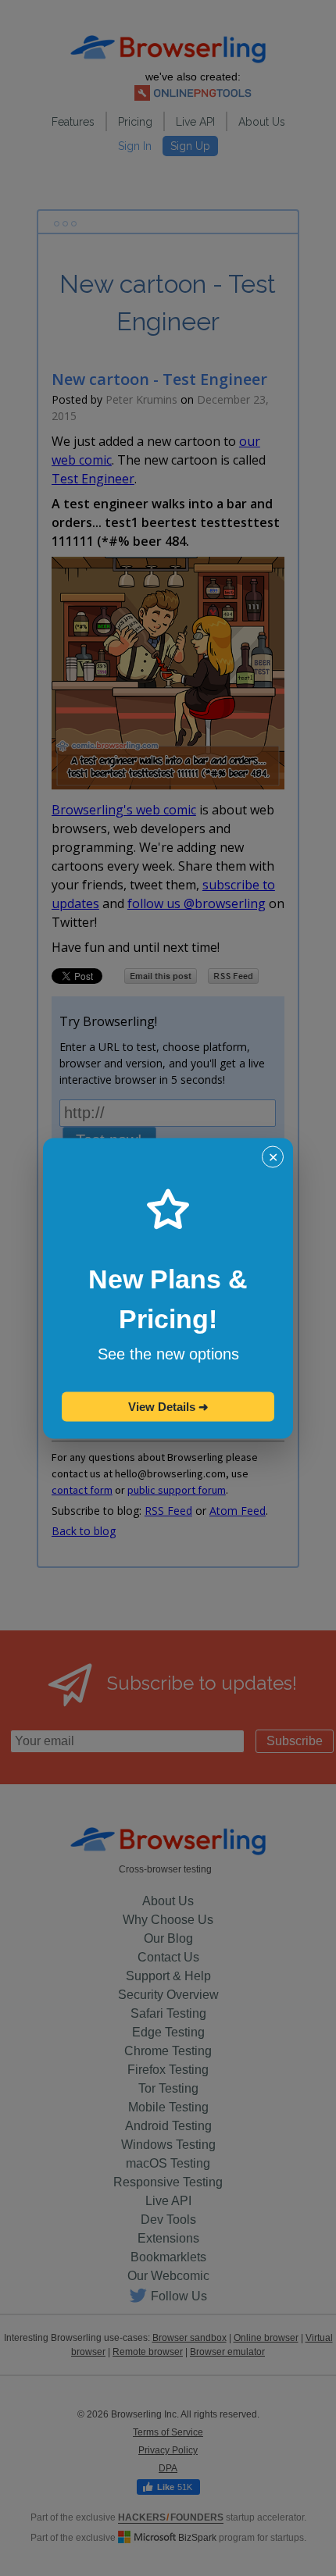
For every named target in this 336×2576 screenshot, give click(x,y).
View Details (168, 1406)
